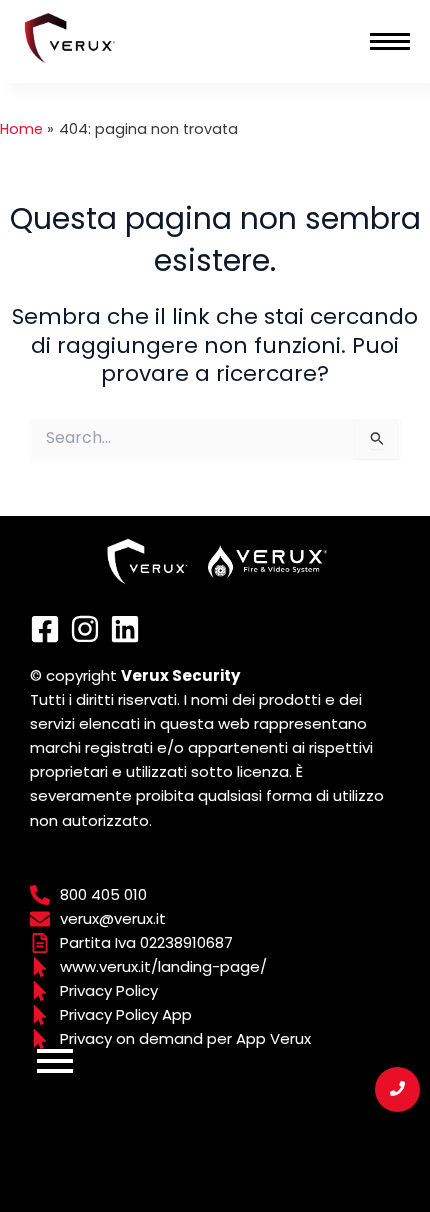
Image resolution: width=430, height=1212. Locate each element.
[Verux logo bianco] (148, 561)
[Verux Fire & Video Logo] (268, 561)
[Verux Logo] (70, 38)
